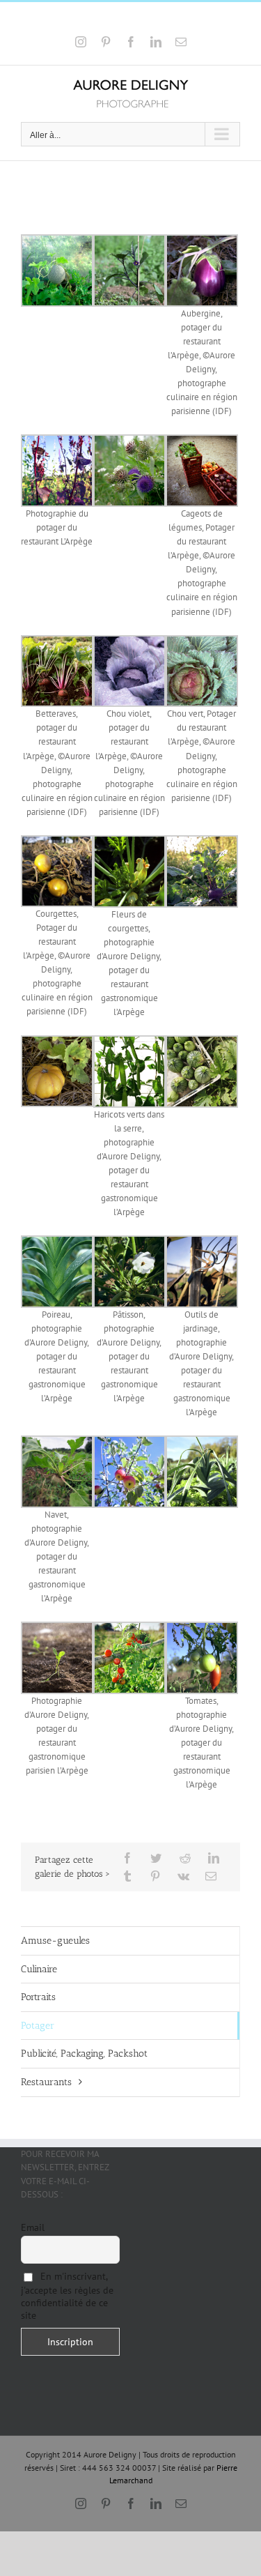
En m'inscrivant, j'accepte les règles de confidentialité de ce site (67, 2296)
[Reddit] (185, 1858)
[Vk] (183, 1876)
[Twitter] (156, 1858)
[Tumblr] (127, 1876)
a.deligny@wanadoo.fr (170, 19)
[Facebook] (127, 1858)
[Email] (211, 1876)
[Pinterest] (155, 1876)
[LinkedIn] (214, 1858)
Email (33, 2227)
